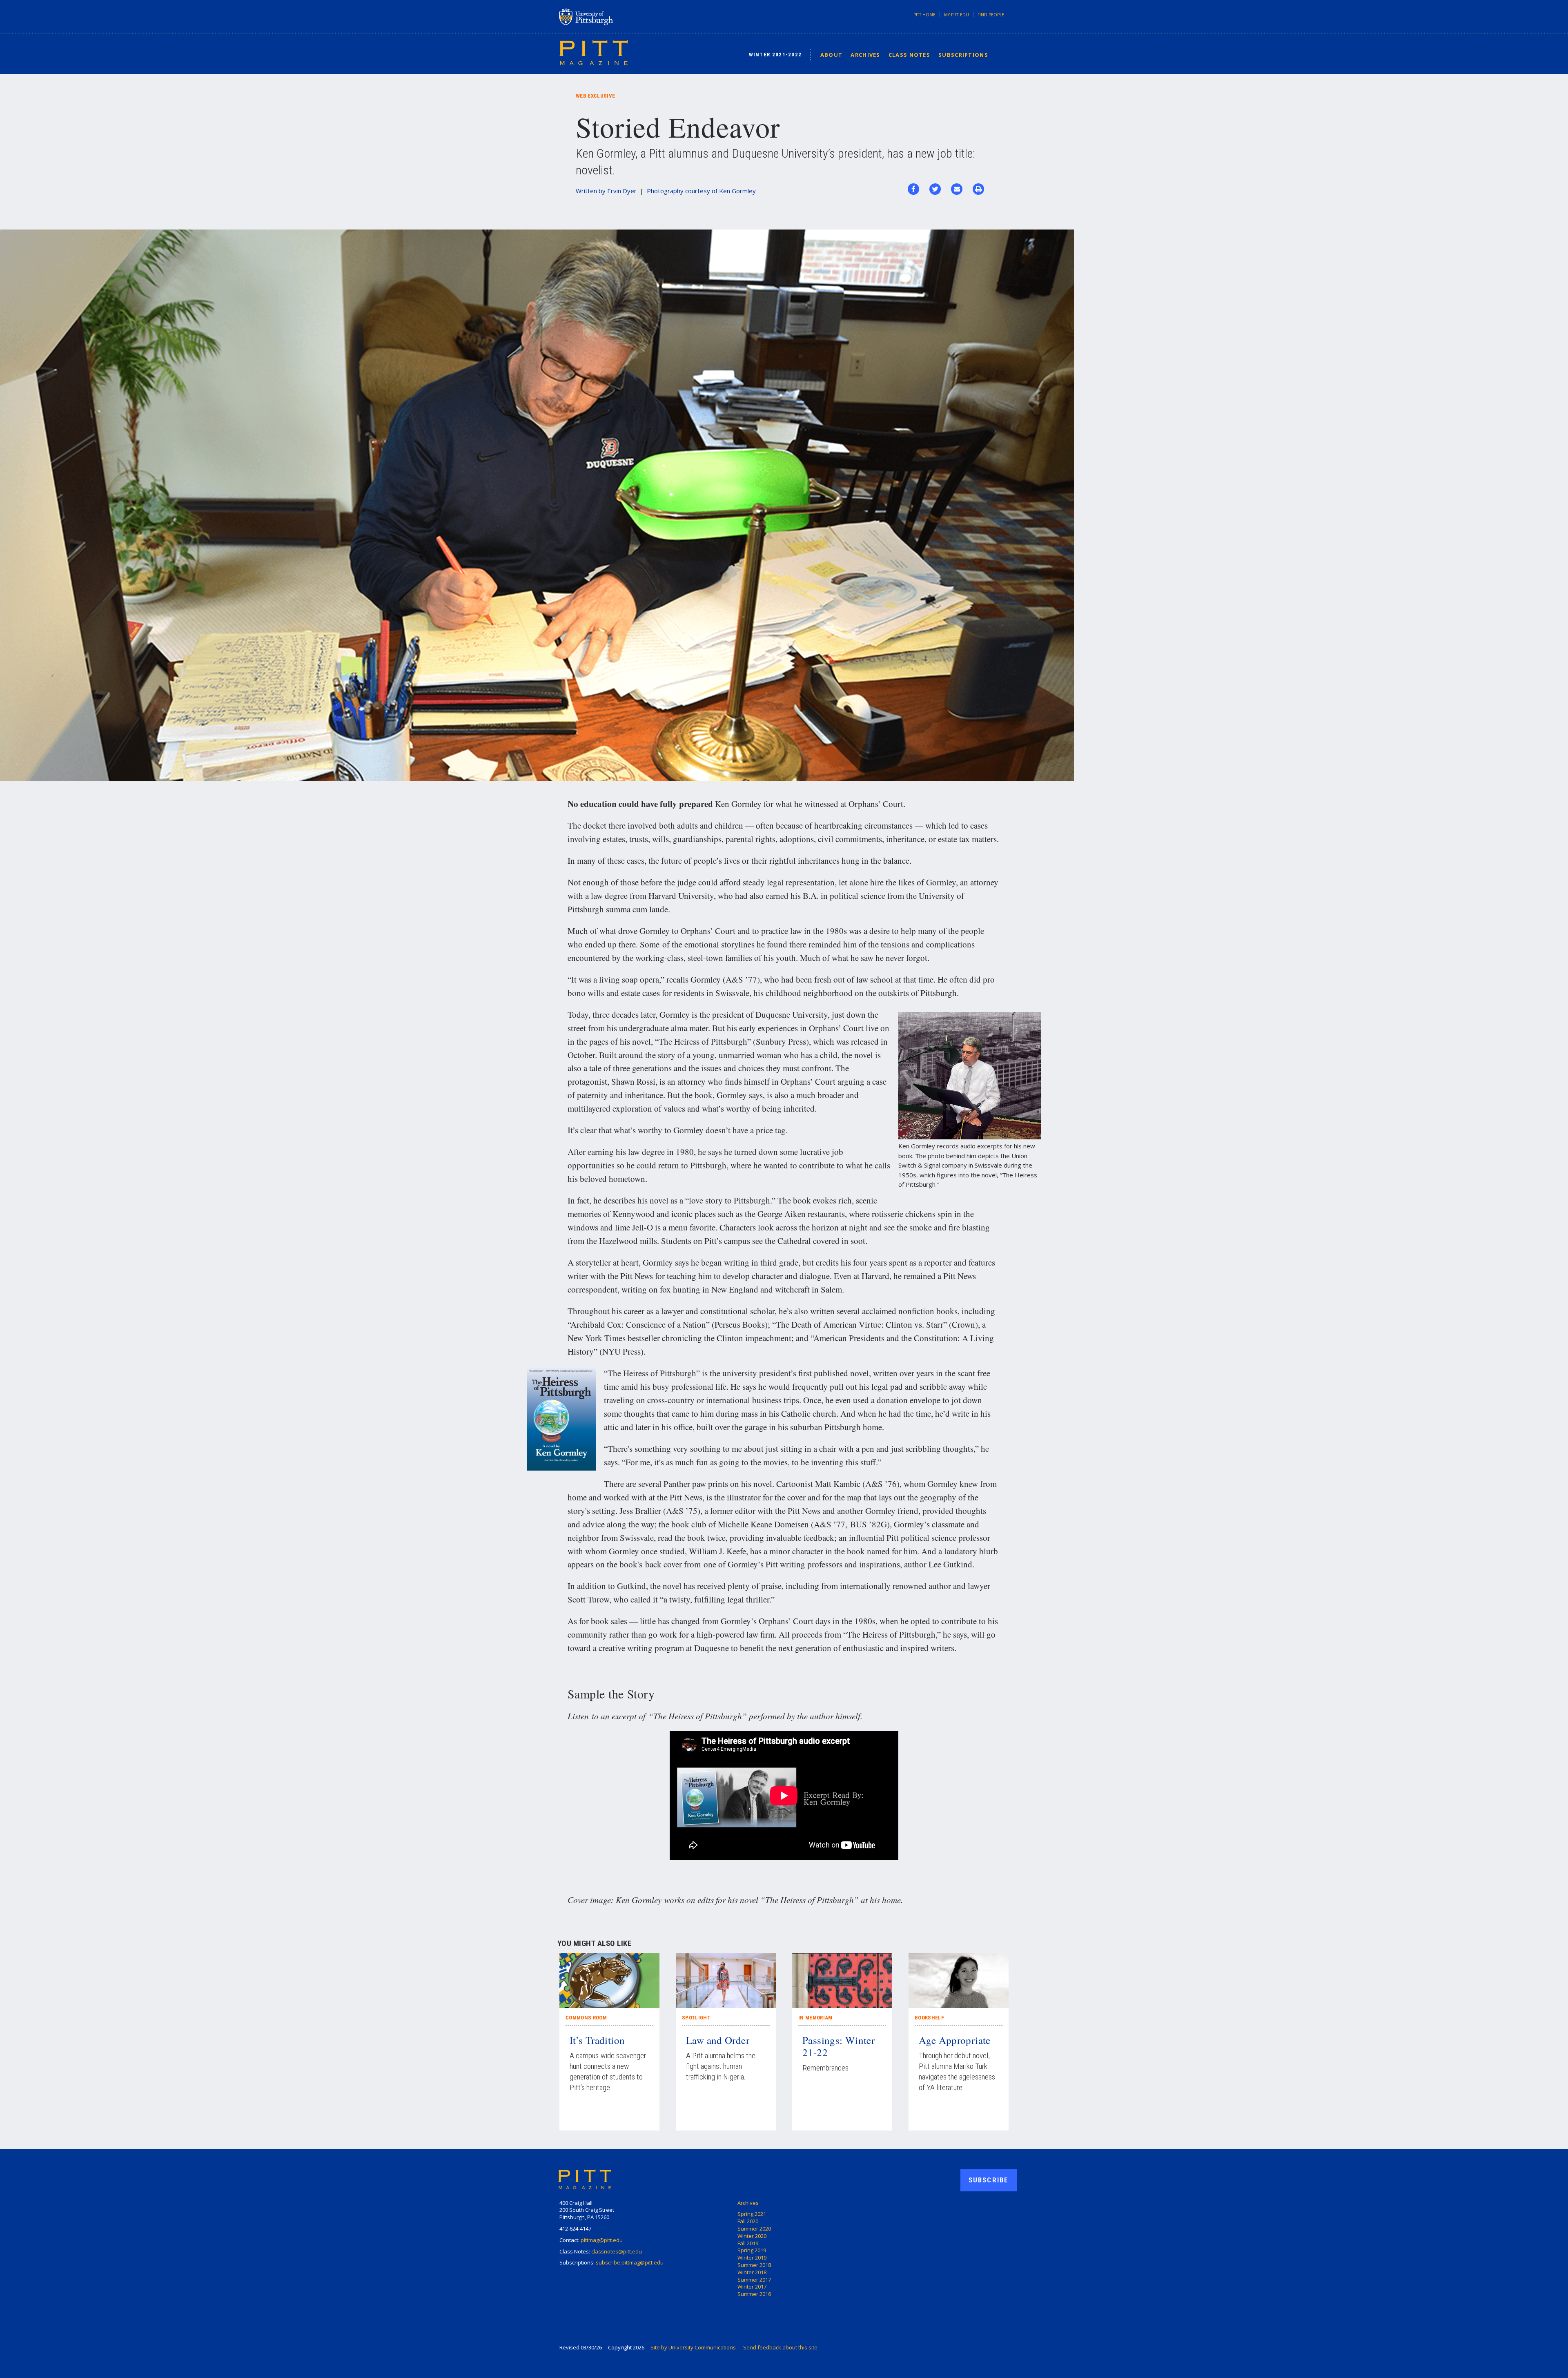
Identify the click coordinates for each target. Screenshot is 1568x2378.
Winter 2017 (752, 2287)
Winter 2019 (752, 2258)
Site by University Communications (693, 2347)
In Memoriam (815, 2018)
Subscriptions (963, 55)
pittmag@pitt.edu (602, 2240)
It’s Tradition (597, 2040)
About (832, 55)
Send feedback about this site (780, 2347)
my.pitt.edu (957, 15)
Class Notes (909, 55)
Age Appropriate (955, 2040)
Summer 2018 (754, 2265)
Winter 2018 (752, 2272)
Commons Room (586, 2018)
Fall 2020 (748, 2221)
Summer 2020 (754, 2229)
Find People (991, 15)
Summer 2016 (754, 2294)
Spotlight (696, 2018)
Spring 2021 (752, 2214)
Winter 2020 (752, 2236)
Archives (865, 55)
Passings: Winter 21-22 (839, 2046)
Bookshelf (929, 2018)
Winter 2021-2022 (775, 55)
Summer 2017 (754, 2280)
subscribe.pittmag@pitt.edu (630, 2262)
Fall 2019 (748, 2243)
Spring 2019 (752, 2250)
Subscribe (989, 2180)
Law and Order (718, 2040)
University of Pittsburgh (618, 17)
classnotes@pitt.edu (617, 2251)
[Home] (594, 52)
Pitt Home (924, 15)
